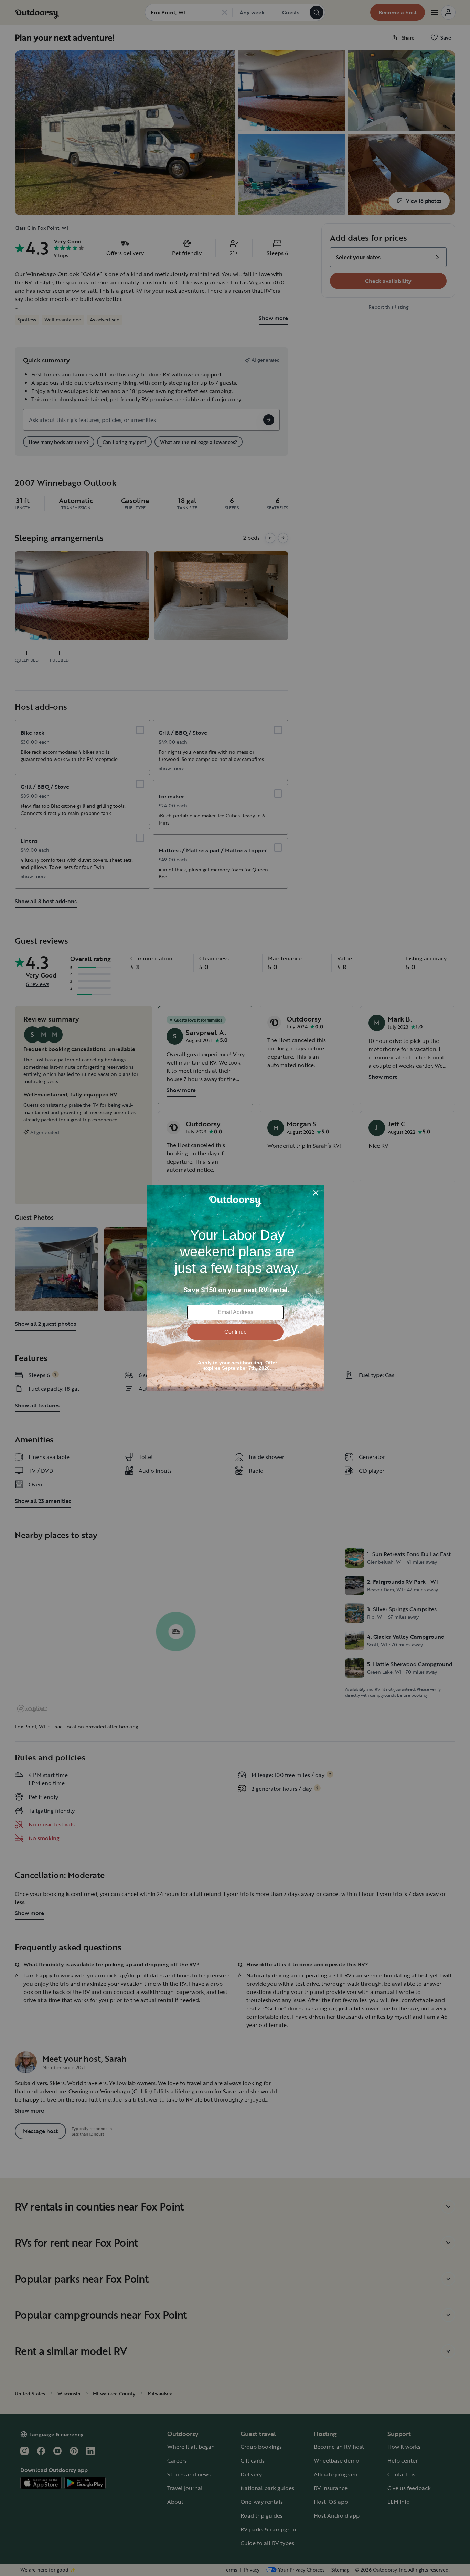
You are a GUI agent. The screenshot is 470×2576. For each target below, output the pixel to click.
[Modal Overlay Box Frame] (235, 1288)
